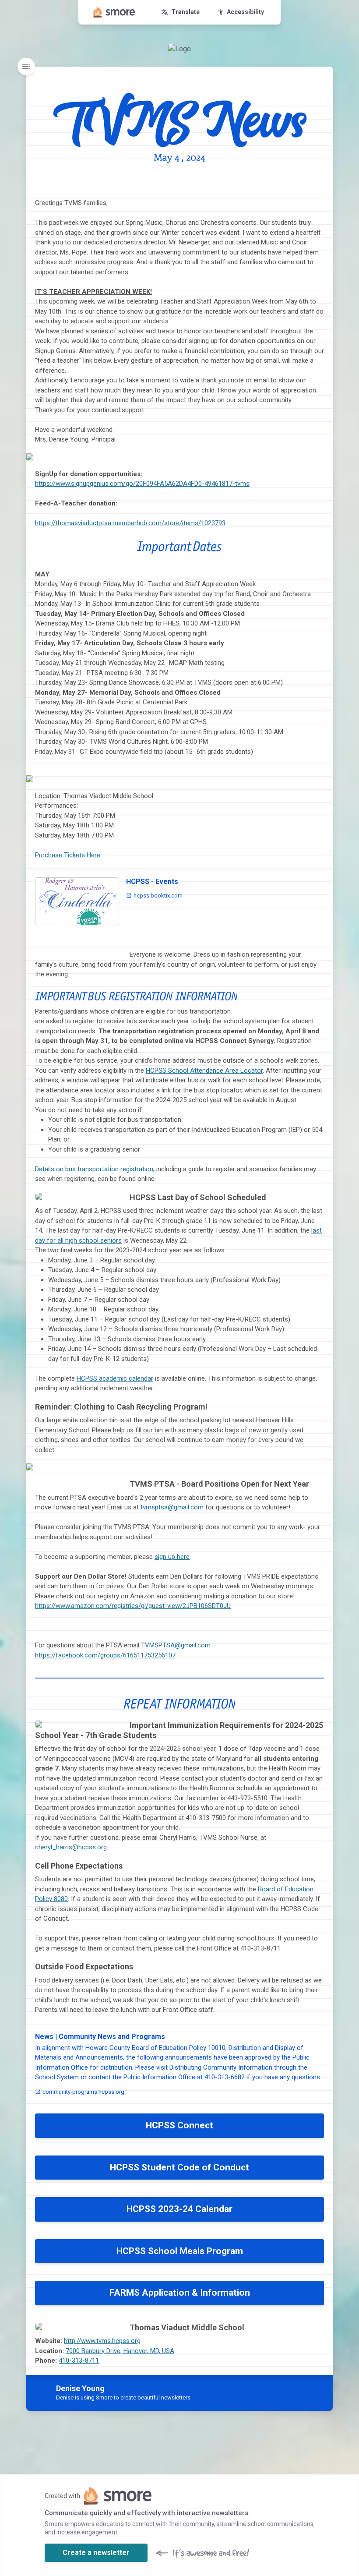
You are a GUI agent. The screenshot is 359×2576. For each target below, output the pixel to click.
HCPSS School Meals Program (180, 2251)
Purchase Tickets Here (68, 855)
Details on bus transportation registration (94, 1169)
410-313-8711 (79, 2360)
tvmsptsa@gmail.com (172, 1507)
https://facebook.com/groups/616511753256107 (105, 1655)
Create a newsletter (96, 2553)
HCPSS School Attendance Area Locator (204, 1071)
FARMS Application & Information (180, 2293)
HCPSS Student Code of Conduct (179, 2167)
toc (26, 67)
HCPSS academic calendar (115, 1378)
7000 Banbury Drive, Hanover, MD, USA (120, 2351)
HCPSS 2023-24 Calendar (179, 2209)
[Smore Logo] (114, 12)
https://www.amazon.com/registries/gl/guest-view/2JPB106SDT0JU (133, 1606)
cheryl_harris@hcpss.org (71, 1847)
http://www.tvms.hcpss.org (102, 2341)
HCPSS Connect (179, 2125)
